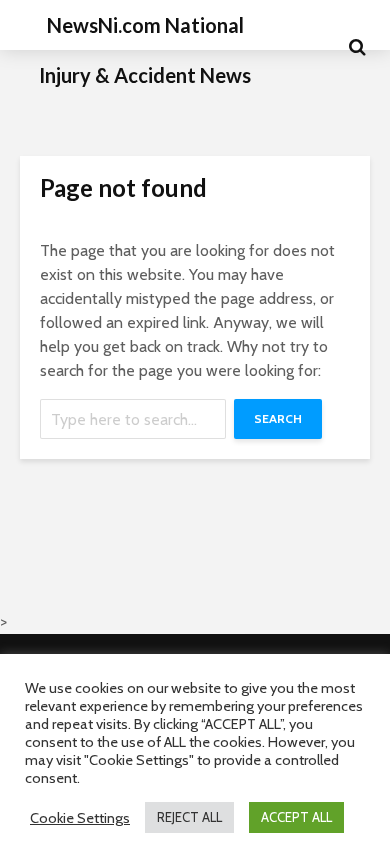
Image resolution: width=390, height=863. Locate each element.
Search (278, 418)
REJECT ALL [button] (189, 817)
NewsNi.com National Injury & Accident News (145, 50)
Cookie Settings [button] (80, 818)
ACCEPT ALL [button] (296, 817)
